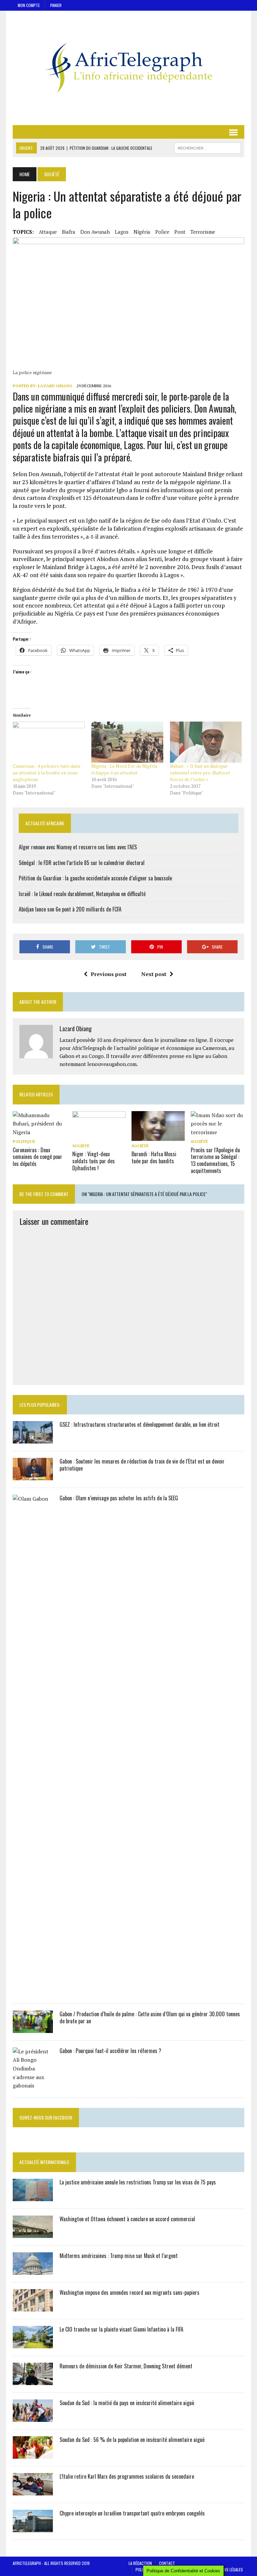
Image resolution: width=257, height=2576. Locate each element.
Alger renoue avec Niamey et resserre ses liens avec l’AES (78, 847)
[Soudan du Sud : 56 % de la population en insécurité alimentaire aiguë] (33, 2454)
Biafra (69, 232)
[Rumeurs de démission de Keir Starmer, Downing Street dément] (33, 2380)
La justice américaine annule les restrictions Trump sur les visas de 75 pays (138, 2182)
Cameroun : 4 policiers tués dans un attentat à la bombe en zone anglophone (47, 773)
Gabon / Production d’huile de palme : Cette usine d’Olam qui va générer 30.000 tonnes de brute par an (150, 2017)
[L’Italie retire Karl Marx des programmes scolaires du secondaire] (33, 2491)
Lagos (122, 232)
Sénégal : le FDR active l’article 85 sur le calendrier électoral (82, 863)
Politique (24, 1141)
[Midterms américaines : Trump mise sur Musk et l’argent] (33, 2270)
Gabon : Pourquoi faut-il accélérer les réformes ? (110, 2051)
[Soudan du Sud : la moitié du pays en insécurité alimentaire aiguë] (33, 2417)
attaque (48, 232)
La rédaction (140, 2563)
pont (180, 232)
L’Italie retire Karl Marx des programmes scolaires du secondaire (127, 2476)
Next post (154, 974)
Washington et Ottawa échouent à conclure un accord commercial (127, 2219)
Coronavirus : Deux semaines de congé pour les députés (37, 1157)
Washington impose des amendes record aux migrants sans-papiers (130, 2292)
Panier (56, 5)
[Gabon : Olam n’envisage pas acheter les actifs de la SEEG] (33, 1992)
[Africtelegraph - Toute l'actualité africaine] (128, 68)
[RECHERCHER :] (207, 147)
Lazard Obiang (55, 386)
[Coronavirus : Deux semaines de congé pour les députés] (39, 1132)
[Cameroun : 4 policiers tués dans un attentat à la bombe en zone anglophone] (49, 742)
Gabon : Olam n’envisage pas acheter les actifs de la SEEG (119, 1498)
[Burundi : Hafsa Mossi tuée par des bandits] (158, 1137)
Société (81, 1146)
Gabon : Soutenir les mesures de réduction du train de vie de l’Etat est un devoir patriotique (142, 1465)
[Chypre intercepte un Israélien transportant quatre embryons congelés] (33, 2528)
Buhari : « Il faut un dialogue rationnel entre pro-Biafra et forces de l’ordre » (200, 773)
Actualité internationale (44, 2162)
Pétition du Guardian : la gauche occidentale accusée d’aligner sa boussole (95, 878)
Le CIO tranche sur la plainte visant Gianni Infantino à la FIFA (121, 2329)
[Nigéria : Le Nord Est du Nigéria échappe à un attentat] (127, 742)
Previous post (109, 974)
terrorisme (203, 232)
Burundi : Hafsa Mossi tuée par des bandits (154, 1157)
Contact (167, 2563)
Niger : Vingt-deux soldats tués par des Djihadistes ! (94, 1161)
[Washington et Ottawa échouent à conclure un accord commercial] (33, 2233)
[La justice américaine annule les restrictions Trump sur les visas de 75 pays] (33, 2196)
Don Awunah (95, 232)
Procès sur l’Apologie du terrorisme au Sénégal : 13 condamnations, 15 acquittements (215, 1160)
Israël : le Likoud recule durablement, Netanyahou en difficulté (82, 894)
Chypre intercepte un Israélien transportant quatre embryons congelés (132, 2513)
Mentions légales (227, 2569)
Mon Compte (29, 5)
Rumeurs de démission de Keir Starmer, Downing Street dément (126, 2366)
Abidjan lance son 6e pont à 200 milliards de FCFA (70, 909)
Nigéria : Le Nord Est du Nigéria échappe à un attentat (124, 769)
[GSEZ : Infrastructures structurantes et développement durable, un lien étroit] (33, 1439)
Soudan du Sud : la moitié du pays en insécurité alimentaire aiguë (127, 2403)
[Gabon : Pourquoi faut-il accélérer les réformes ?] (33, 2085)
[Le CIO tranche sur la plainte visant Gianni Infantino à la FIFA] (33, 2344)
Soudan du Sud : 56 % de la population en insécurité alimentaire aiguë (132, 2440)
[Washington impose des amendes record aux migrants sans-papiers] (33, 2307)
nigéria (142, 232)
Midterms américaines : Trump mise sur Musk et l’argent (119, 2256)
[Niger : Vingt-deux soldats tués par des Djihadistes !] (99, 1137)
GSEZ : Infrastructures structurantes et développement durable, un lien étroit (140, 1424)
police (162, 232)
